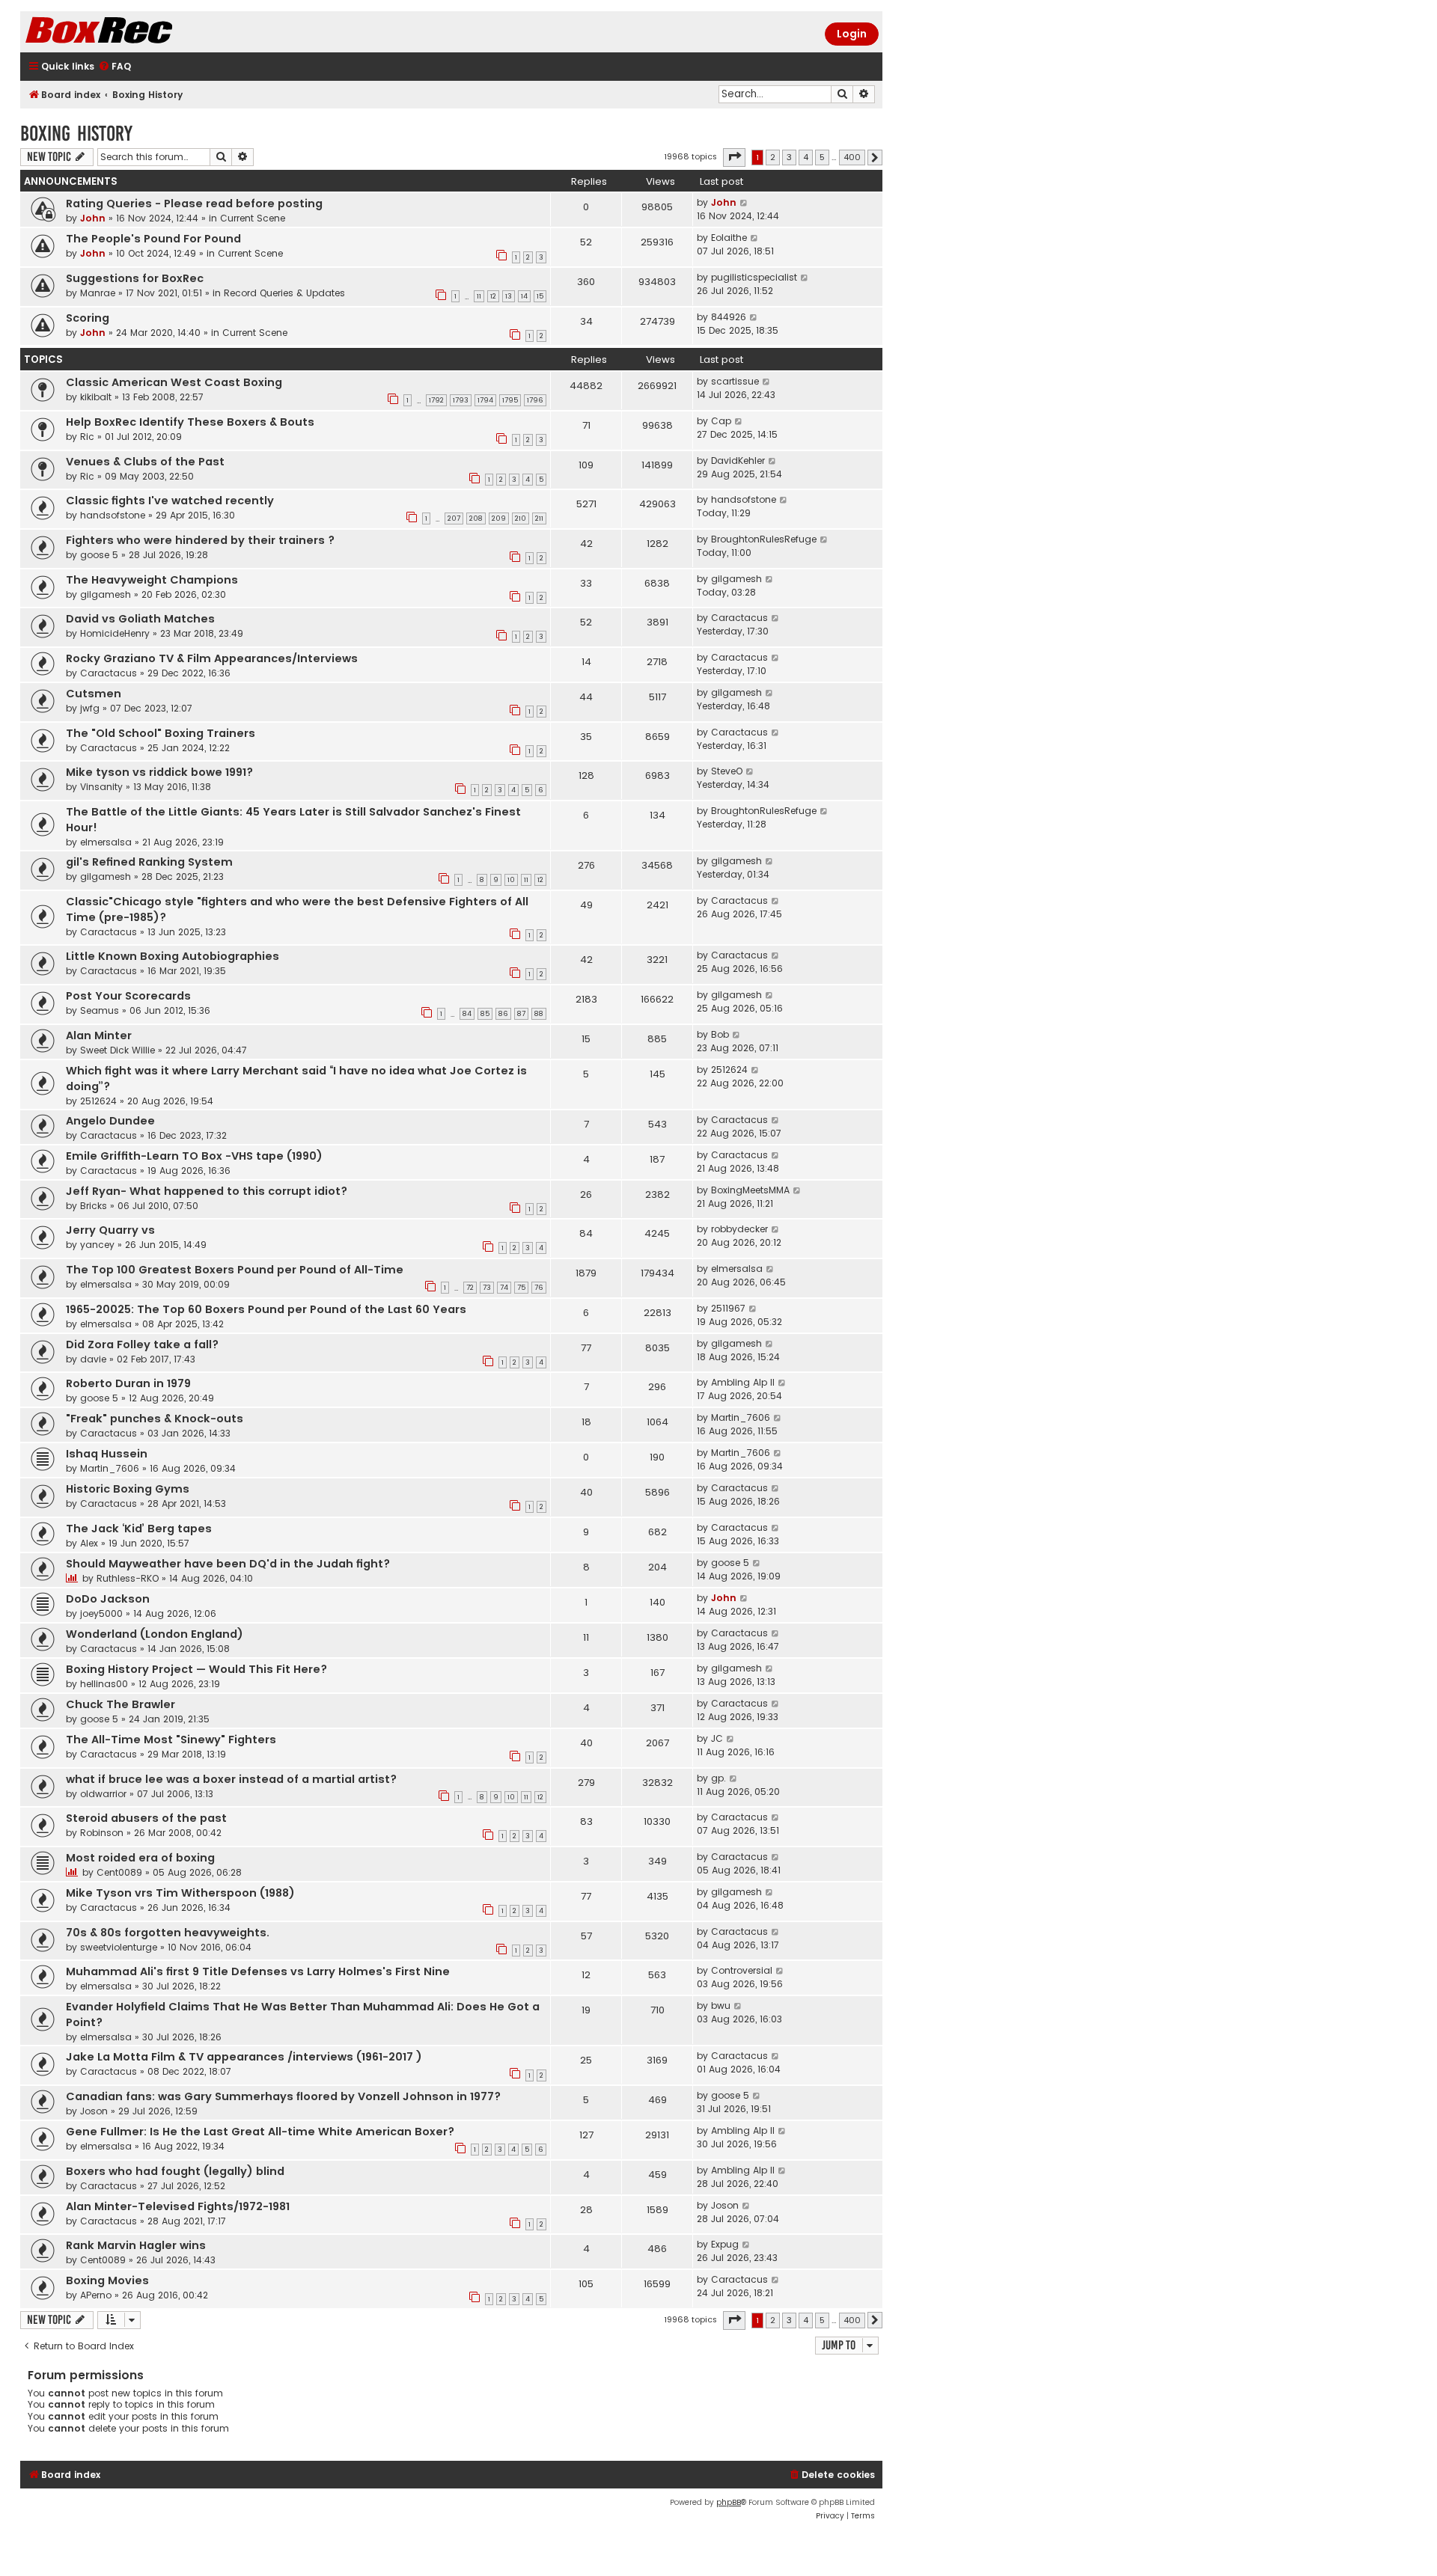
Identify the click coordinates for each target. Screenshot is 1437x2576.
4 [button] (806, 157)
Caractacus (739, 618)
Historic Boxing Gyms (128, 1489)
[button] (734, 157)
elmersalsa (106, 842)
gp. (718, 1778)
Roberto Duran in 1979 (128, 1383)
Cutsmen (94, 694)
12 (493, 296)
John (93, 218)
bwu (721, 2006)
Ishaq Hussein (107, 1454)
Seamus (100, 1010)
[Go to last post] (744, 203)
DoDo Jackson (108, 1599)
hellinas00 (104, 1684)
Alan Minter (99, 1035)
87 (521, 1014)
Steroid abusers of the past (146, 1818)
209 (499, 518)
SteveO (727, 771)
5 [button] (822, 157)
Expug (725, 2244)
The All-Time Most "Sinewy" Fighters (171, 1740)
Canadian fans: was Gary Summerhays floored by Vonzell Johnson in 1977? (283, 2096)
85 (485, 1014)
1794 (485, 400)
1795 (510, 400)
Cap (721, 421)
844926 (729, 317)
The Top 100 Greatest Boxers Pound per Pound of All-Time (235, 1270)
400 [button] (852, 157)
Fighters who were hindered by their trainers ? (200, 540)
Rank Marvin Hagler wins (136, 2245)
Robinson (102, 1833)
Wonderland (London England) (155, 1634)
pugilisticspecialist (754, 277)
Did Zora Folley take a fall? (142, 1344)
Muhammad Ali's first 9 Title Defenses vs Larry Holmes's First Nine (258, 1971)
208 (476, 518)
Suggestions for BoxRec (135, 278)
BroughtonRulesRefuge (764, 539)
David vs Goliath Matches (140, 619)
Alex (89, 1543)
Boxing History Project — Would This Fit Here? (196, 1669)
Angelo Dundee (110, 1121)
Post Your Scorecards (128, 996)
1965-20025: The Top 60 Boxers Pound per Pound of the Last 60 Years (266, 1309)
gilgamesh (106, 594)
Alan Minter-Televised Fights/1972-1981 (178, 2206)
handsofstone (113, 515)
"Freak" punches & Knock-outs (155, 1419)
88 (539, 1014)
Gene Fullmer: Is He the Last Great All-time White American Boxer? (260, 2132)
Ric (87, 437)
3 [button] (789, 157)
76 (539, 1288)
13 (509, 296)
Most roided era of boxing (140, 1858)
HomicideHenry (115, 633)
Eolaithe (729, 238)
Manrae (98, 293)
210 (521, 518)
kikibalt (96, 397)
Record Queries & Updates (284, 293)
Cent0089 (119, 1872)
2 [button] (773, 157)
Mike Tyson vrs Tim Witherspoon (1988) (180, 1893)
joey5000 (101, 1613)
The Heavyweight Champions (152, 580)
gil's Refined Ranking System (149, 862)
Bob (720, 1034)
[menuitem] (115, 67)
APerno (96, 2295)
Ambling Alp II (743, 1382)
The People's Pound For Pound (153, 239)
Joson (94, 2111)
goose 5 (99, 555)
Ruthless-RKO (128, 1578)
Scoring (88, 318)
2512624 (98, 1101)
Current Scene (253, 218)
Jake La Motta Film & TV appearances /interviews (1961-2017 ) (244, 2057)
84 (467, 1014)
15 (540, 296)
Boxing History (76, 134)
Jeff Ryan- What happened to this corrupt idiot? (207, 1191)
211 (539, 518)
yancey (97, 1245)
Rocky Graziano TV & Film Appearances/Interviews (212, 658)
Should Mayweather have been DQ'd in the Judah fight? (228, 1564)
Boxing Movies (107, 2280)
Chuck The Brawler (120, 1704)
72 (470, 1288)
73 (487, 1288)
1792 (436, 400)
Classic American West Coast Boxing (174, 382)
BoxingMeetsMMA (750, 1190)
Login (852, 34)
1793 (461, 400)
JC (717, 1738)
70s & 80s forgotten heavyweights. (168, 1933)
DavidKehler (738, 461)
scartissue (735, 381)
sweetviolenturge (119, 1947)
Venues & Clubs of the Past (145, 462)
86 (503, 1014)
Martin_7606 (741, 1417)
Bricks (94, 1206)
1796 (535, 400)
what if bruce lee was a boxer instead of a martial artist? (231, 1779)
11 (479, 296)
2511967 (728, 1308)
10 (511, 880)
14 (524, 296)
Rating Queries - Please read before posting (194, 204)
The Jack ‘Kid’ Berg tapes (139, 1529)
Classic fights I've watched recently (170, 501)
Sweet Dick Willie (118, 1050)
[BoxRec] (136, 32)
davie (93, 1359)
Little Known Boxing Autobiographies (173, 956)
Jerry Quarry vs (110, 1230)
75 (521, 1288)
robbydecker (739, 1229)
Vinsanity (101, 787)
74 (504, 1288)
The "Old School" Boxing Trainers (161, 733)
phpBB (729, 2502)
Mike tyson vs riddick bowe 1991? (159, 772)
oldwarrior (103, 1794)
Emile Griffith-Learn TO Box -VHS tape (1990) (194, 1156)
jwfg (90, 708)
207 (454, 518)
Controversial (742, 1970)
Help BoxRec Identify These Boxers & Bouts (190, 422)
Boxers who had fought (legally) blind (175, 2171)
